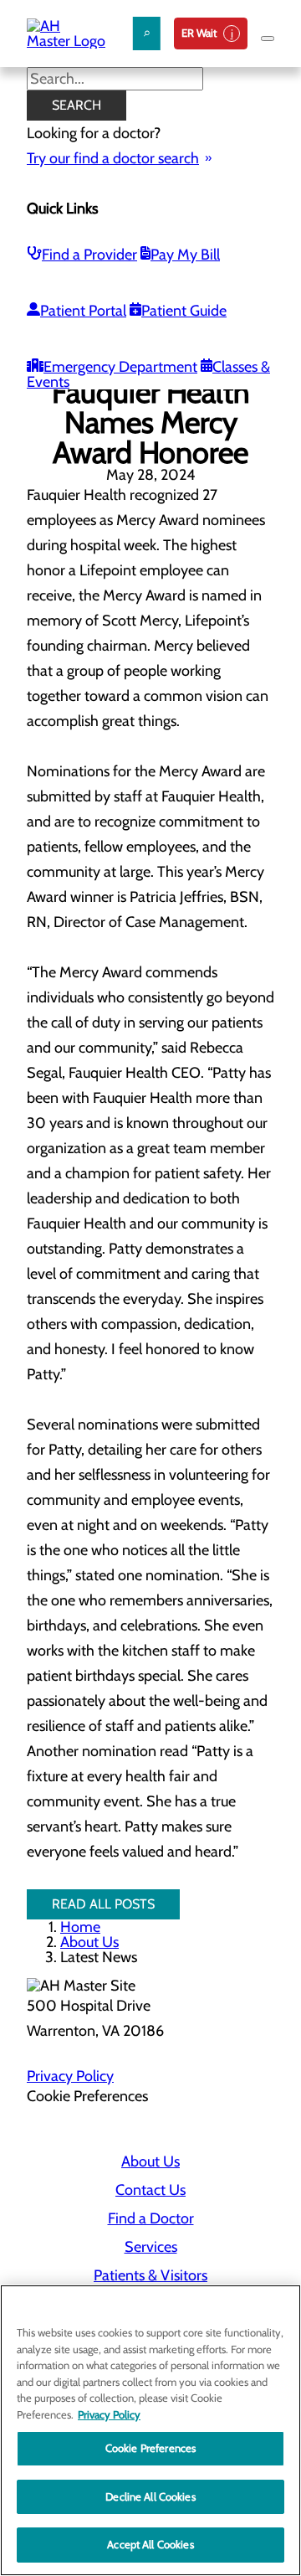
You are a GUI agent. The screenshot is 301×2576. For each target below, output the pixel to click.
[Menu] (268, 39)
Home (80, 1927)
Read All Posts (103, 1904)
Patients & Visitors (150, 2275)
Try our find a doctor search (113, 158)
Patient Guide (184, 311)
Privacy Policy (70, 2076)
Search (77, 105)
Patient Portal (83, 311)
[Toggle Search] (147, 33)
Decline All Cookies (150, 2496)
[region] (150, 2430)
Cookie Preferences (150, 2448)
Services (151, 2247)
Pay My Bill (185, 255)
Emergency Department (120, 367)
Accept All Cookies (150, 2544)
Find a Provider (89, 255)
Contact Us (150, 2190)
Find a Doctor (151, 2218)
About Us (89, 1942)
